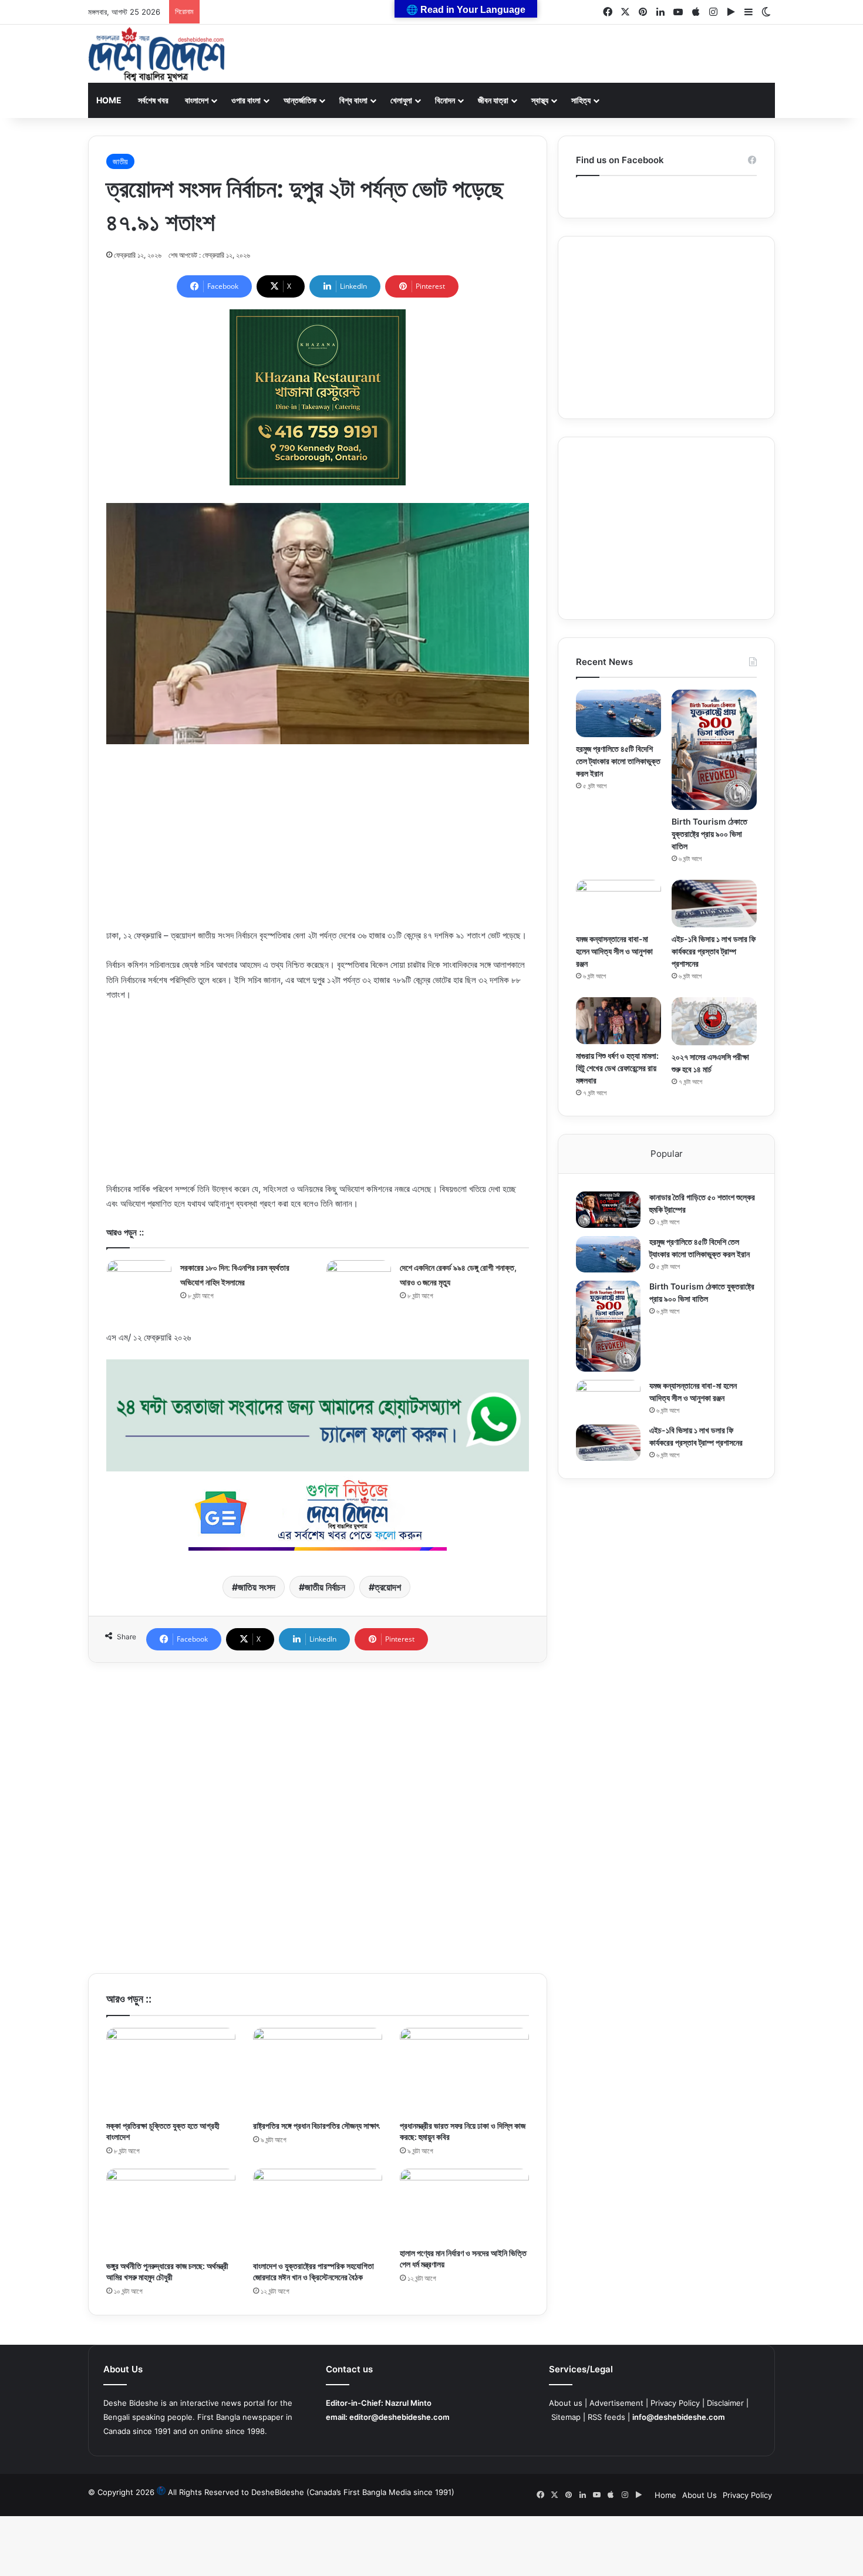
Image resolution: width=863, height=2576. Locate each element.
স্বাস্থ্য (540, 100)
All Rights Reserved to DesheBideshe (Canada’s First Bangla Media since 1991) (311, 2492)
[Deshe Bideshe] (156, 55)
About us (566, 2403)
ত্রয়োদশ (388, 1587)
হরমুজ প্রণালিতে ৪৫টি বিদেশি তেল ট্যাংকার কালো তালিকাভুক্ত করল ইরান (618, 761)
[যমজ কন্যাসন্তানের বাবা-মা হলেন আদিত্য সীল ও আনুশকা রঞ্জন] (618, 904)
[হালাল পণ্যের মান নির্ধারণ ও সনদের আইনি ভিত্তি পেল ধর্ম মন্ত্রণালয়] (464, 2205)
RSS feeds (606, 2417)
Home (109, 100)
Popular (667, 1154)
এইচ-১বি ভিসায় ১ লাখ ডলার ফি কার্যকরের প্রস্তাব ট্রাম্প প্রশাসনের (714, 951)
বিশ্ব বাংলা (353, 100)
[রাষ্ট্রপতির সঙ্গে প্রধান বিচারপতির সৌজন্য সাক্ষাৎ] (318, 2071)
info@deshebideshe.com (679, 2417)
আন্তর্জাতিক (300, 100)
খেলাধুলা (401, 100)
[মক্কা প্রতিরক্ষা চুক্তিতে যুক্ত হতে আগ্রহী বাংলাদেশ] (171, 2071)
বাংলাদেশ (197, 100)
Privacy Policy (675, 2403)
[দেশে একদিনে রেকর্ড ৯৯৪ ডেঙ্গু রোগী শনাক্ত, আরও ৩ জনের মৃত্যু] (359, 1279)
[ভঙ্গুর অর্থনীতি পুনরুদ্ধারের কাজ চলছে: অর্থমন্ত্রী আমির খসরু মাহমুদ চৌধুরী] (171, 2212)
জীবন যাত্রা (493, 100)
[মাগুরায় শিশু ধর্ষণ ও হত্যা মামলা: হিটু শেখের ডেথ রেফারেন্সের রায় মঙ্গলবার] (618, 1021)
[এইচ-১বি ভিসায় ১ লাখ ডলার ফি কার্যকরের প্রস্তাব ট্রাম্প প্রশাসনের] (714, 904)
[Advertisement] (318, 846)
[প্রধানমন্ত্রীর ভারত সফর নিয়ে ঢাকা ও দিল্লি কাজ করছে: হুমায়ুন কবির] (464, 2071)
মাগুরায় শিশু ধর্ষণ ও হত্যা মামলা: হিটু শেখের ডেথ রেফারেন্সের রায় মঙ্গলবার (617, 1068)
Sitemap (566, 2417)
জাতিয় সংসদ (257, 1587)
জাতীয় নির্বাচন (325, 1587)
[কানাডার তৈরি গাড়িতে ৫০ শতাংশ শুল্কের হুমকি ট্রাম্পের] (608, 1210)
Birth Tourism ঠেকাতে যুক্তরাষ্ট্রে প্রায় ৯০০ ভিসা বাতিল (709, 834)
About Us (699, 2495)
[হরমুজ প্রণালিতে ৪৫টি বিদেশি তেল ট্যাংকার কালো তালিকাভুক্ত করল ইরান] (618, 713)
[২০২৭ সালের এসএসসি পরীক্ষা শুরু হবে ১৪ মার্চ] (714, 1021)
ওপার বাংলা (246, 100)
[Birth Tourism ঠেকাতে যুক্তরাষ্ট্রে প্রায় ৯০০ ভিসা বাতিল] (714, 750)
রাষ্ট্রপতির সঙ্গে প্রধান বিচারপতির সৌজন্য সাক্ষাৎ (316, 2126)
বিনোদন (445, 100)
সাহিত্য (581, 100)
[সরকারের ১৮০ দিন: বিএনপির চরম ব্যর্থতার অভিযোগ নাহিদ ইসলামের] (139, 1277)
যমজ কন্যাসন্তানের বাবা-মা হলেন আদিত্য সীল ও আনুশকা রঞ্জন (614, 951)
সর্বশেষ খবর (153, 100)
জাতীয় (120, 161)
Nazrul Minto (408, 2403)
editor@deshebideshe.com (400, 2417)
